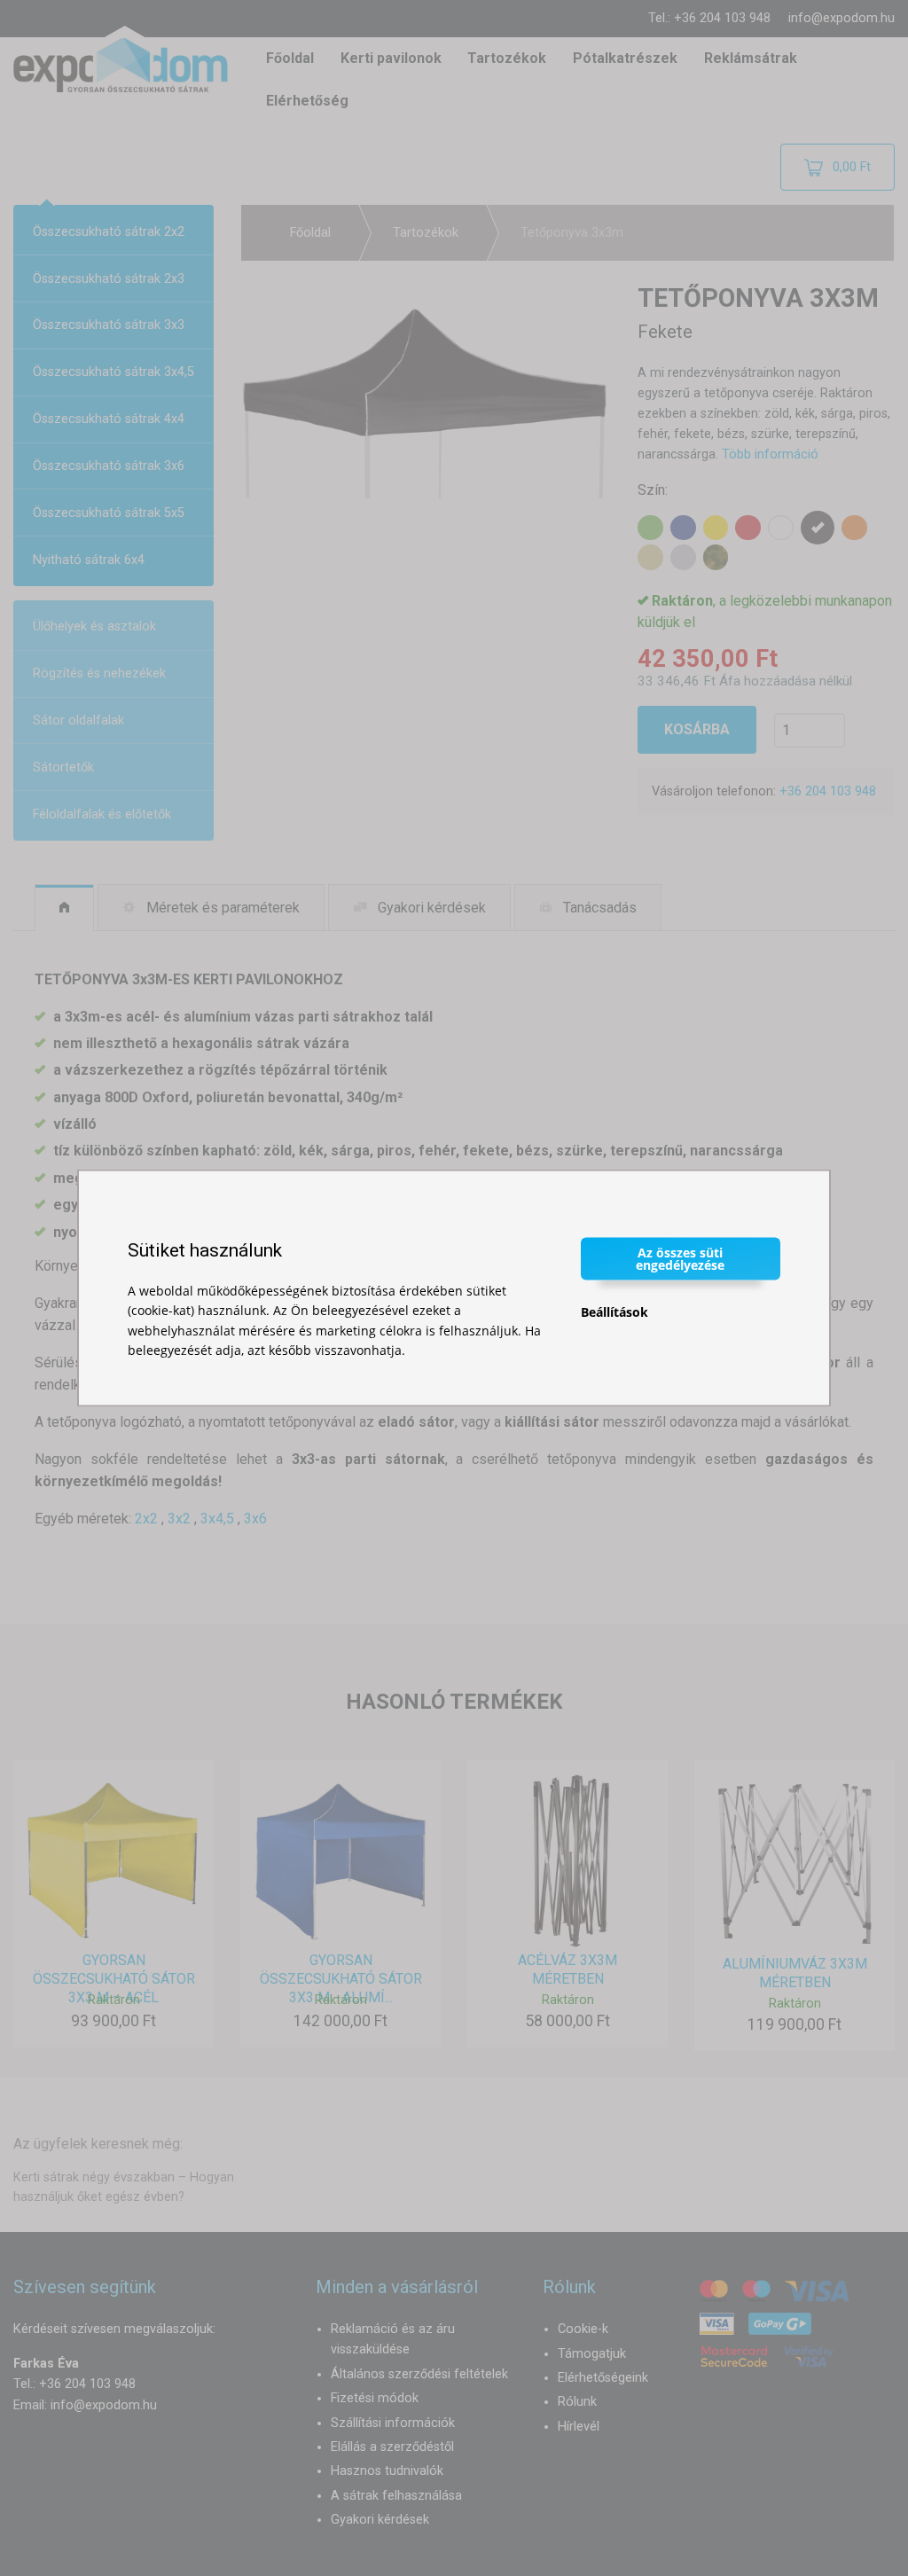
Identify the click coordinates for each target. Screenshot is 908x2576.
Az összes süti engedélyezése (680, 1258)
